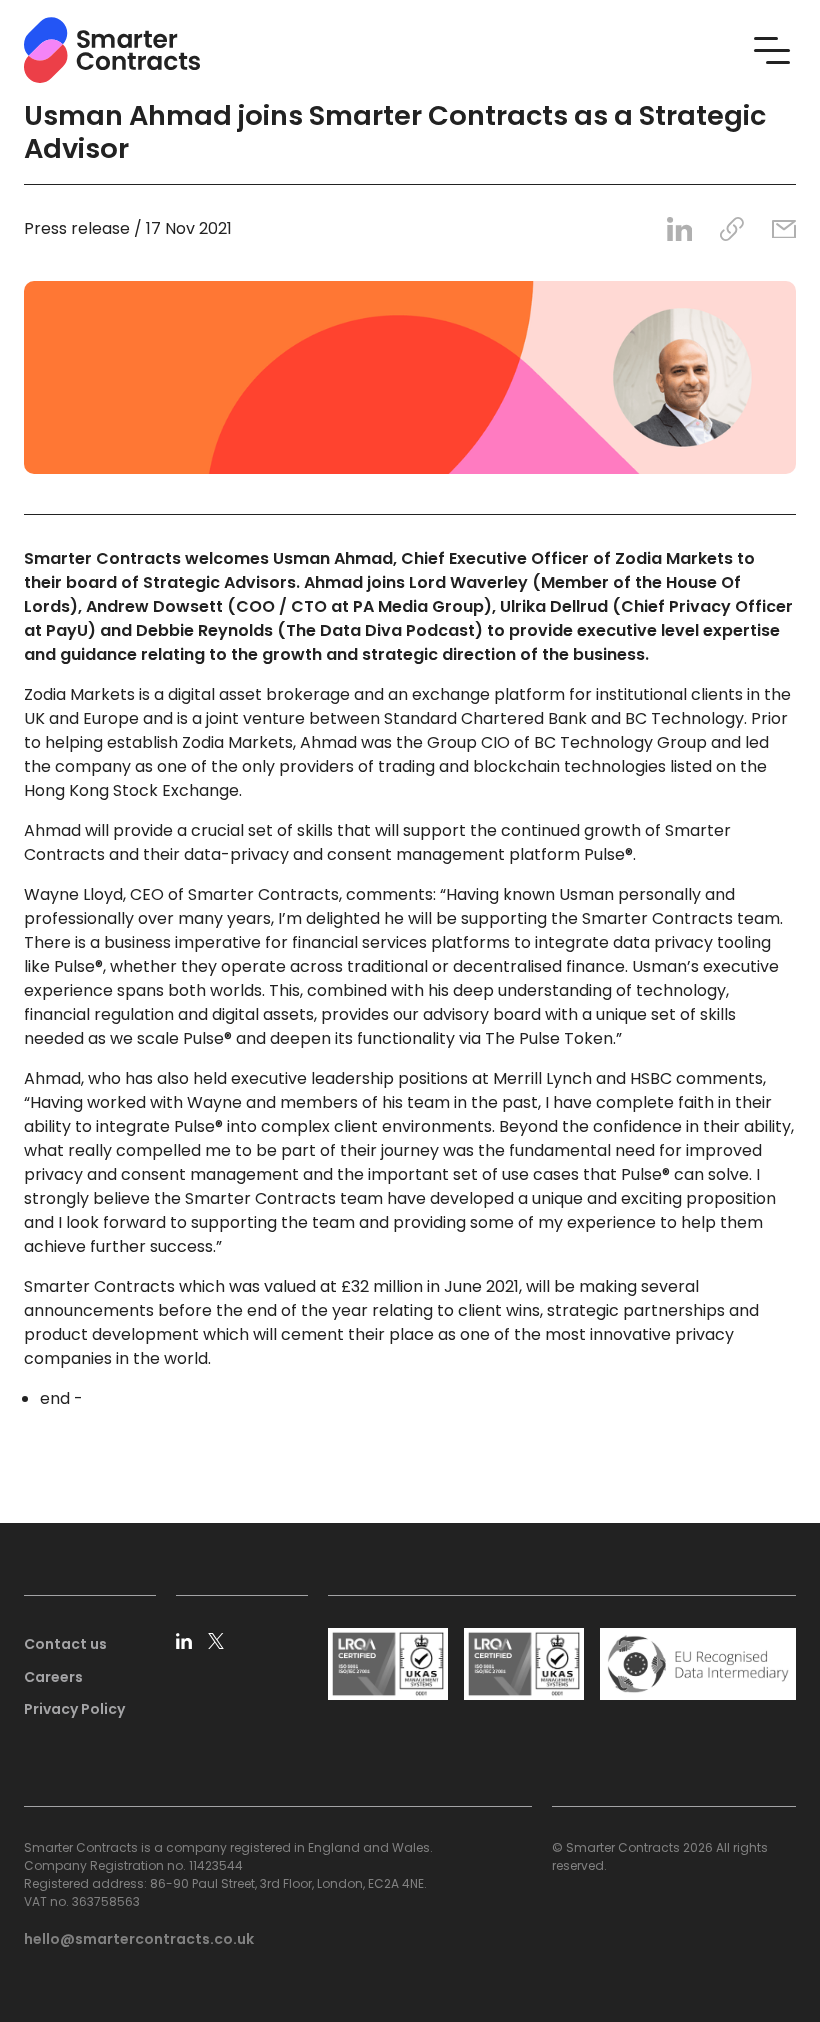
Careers (53, 1677)
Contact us (65, 1644)
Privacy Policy (74, 1709)
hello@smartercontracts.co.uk (139, 1939)
